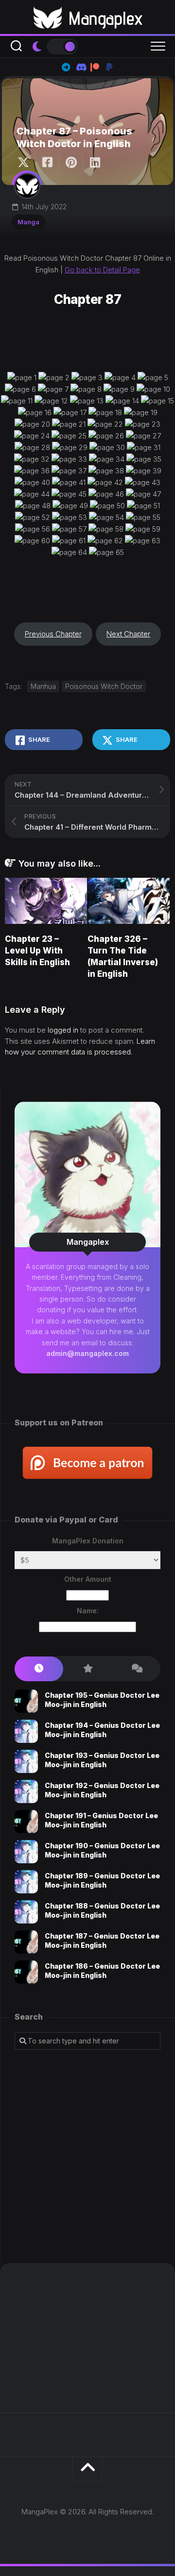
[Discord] (80, 67)
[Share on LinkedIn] (95, 163)
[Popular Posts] (87, 1669)
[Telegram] (66, 67)
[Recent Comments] (136, 1669)
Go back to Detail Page (102, 270)
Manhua (43, 686)
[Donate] (109, 67)
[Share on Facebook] (47, 163)
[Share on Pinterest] (71, 163)
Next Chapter (128, 634)
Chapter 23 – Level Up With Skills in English (37, 951)
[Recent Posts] (39, 1669)
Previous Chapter (53, 634)
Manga (28, 222)
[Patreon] (95, 67)
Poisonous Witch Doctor (104, 686)
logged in (63, 1030)
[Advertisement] (87, 2157)
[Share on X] (26, 163)
